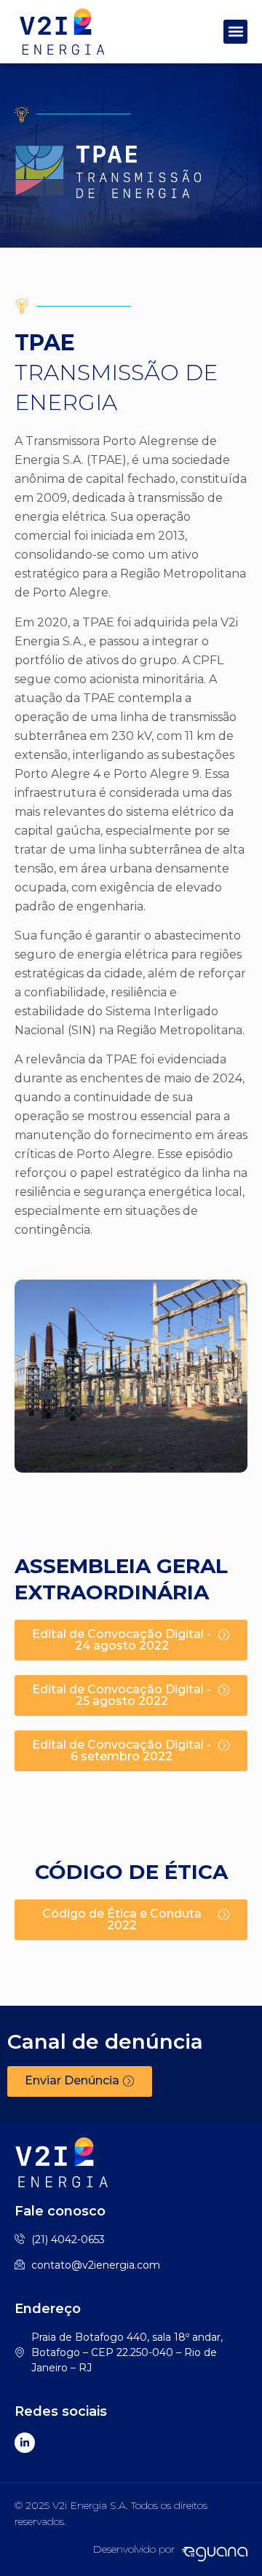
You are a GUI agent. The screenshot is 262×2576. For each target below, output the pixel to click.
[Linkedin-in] (25, 2443)
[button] (235, 32)
